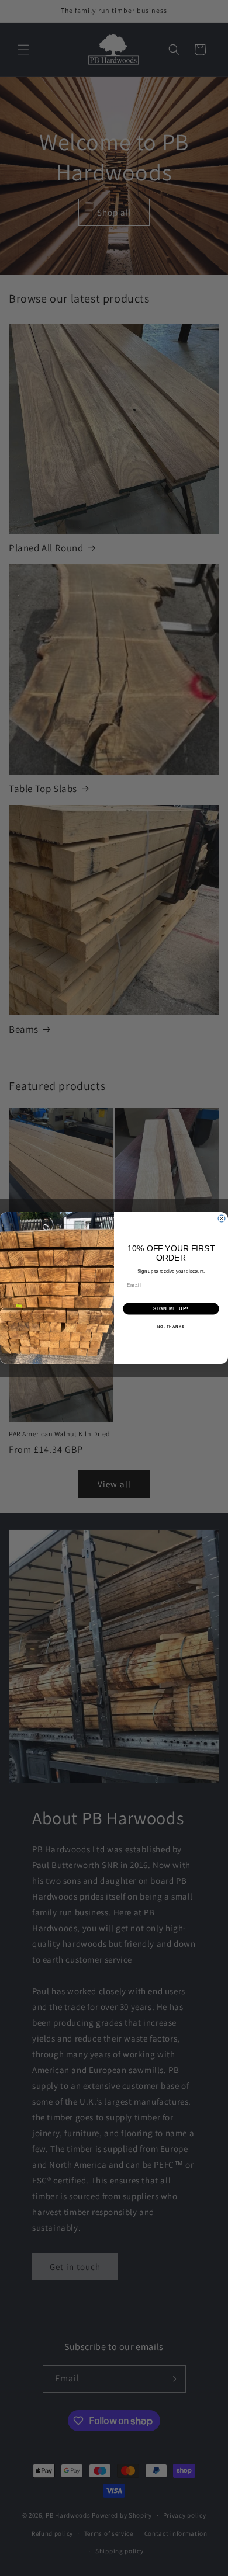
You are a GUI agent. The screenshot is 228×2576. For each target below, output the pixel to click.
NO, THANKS (171, 1326)
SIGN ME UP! (171, 1309)
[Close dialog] (222, 1218)
